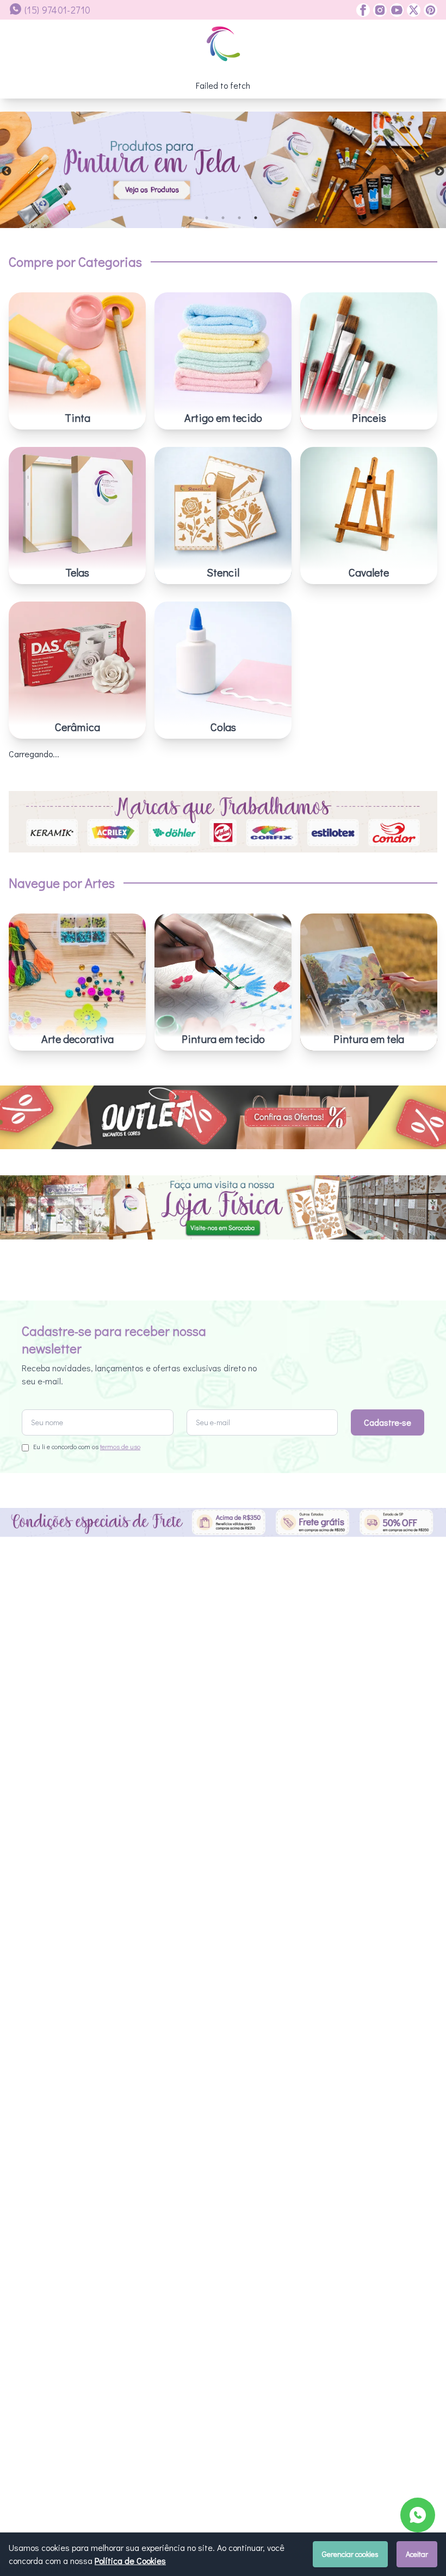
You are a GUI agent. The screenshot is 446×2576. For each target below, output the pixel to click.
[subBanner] (223, 1117)
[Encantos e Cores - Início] (223, 44)
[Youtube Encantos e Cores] (395, 10)
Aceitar (417, 2554)
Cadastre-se (388, 1422)
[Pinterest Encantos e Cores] (429, 10)
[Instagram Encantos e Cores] (378, 10)
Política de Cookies (130, 2560)
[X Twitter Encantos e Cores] (412, 10)
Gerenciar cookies (350, 2554)
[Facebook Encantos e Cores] (363, 10)
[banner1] (223, 170)
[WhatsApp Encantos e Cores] (418, 2515)
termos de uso (120, 1446)
